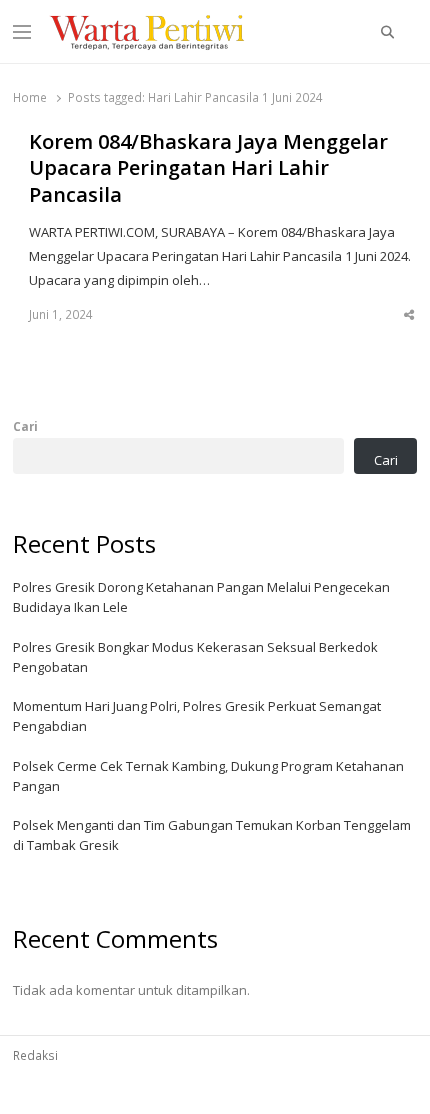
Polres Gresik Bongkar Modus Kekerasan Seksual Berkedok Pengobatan (195, 657)
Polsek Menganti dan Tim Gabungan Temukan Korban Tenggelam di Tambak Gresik (212, 835)
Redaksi (35, 1055)
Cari (25, 426)
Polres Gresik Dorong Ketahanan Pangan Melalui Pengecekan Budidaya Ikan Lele (201, 597)
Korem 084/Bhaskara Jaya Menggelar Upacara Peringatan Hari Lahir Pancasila (208, 168)
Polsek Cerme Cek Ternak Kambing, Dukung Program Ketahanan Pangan (208, 776)
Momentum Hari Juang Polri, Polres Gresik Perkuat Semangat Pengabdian (197, 716)
